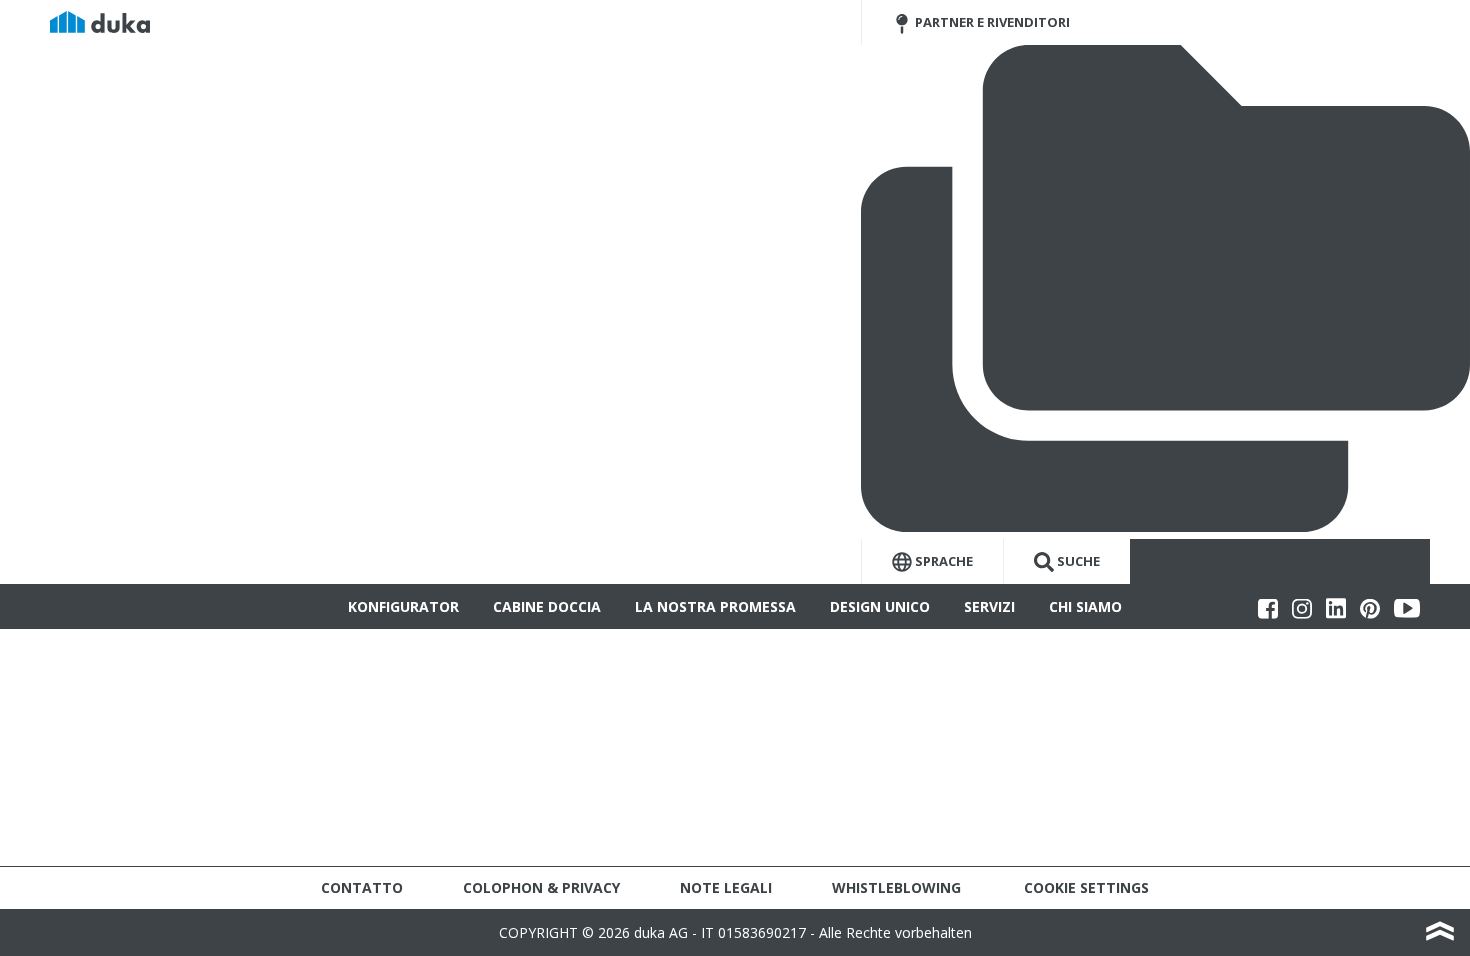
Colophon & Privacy (541, 887)
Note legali (726, 887)
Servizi (989, 606)
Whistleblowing (896, 887)
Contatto (362, 887)
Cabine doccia (547, 606)
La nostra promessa (715, 606)
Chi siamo (1085, 606)
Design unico (880, 606)
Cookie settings (1086, 887)
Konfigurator (403, 606)
